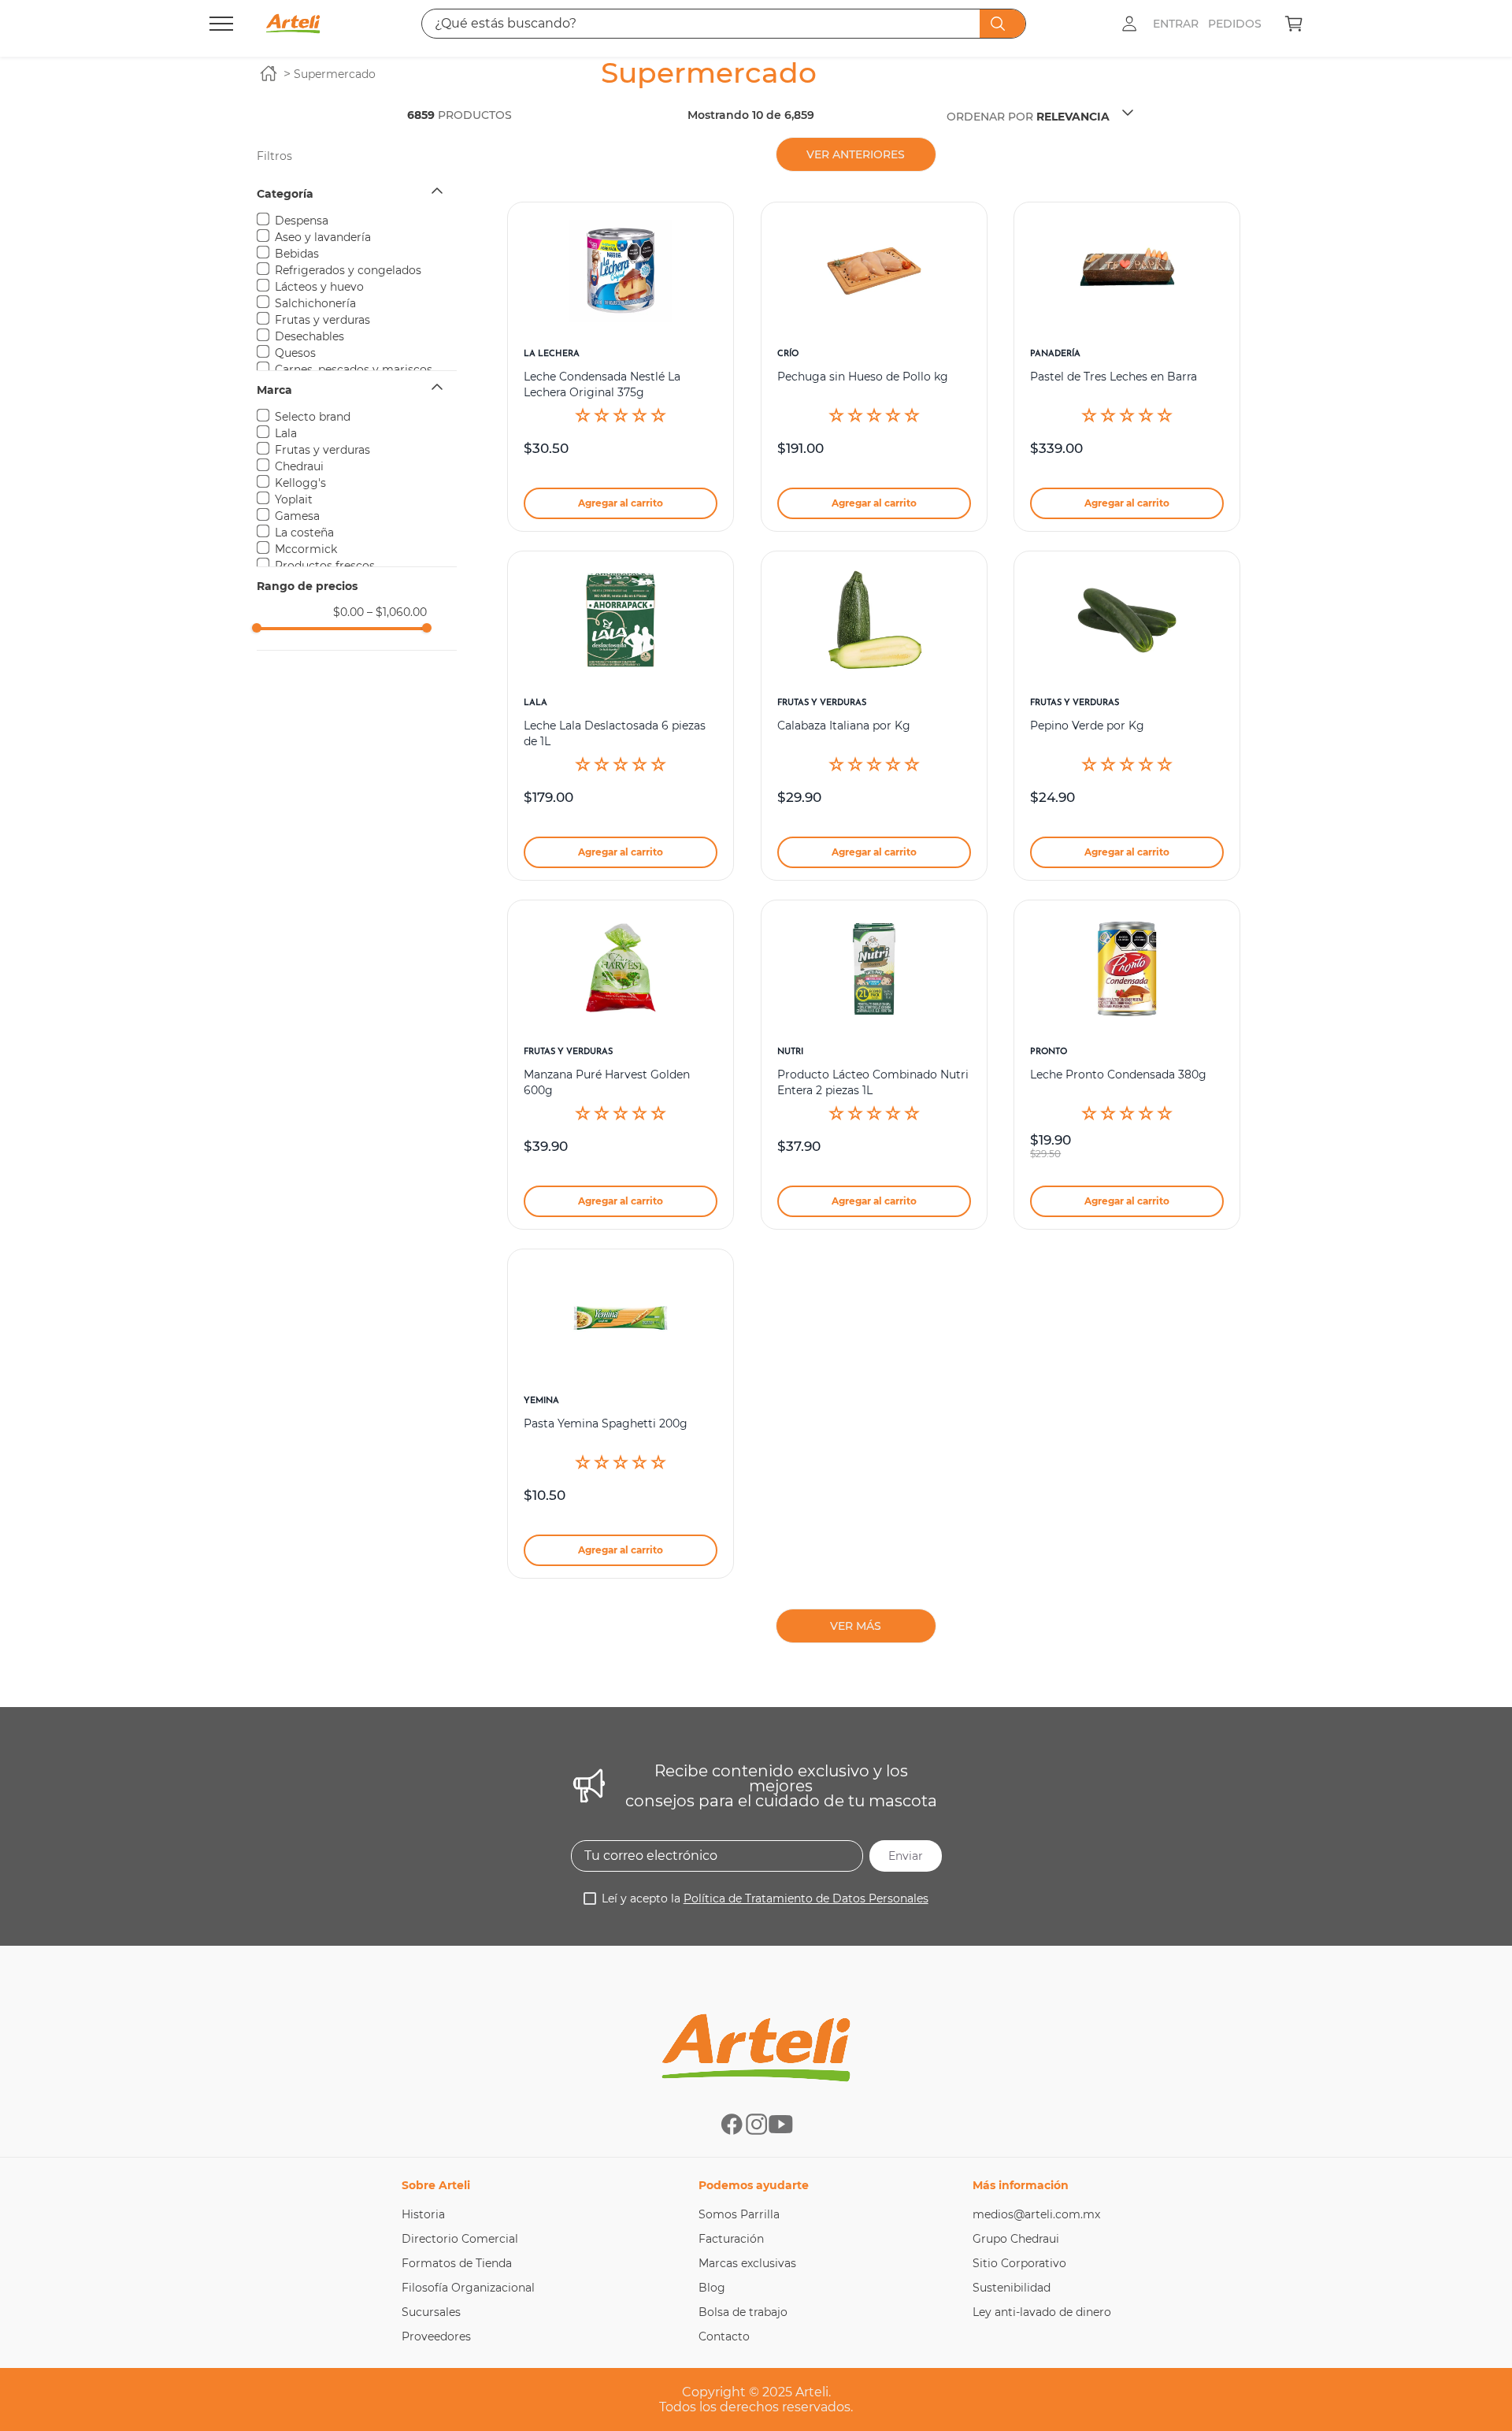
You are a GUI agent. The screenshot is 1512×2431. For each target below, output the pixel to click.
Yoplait (294, 499)
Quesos (295, 353)
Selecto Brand (313, 417)
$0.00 (348, 612)
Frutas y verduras (322, 320)
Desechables (309, 336)
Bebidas (297, 254)
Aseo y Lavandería (323, 237)
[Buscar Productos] (1001, 24)
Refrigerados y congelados (348, 270)
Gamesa (297, 516)
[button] (357, 194)
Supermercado (335, 74)
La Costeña (304, 533)
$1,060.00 (397, 612)
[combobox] (724, 24)
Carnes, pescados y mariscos (354, 369)
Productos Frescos (325, 566)
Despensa (302, 221)
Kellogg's (300, 483)
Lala (286, 433)
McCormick (306, 549)
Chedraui (299, 466)
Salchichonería (315, 303)
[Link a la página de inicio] (269, 74)
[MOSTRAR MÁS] (856, 1626)
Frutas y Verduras (322, 450)
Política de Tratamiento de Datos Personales (806, 1898)
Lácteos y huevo (319, 287)
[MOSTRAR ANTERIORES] (856, 154)
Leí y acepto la (765, 1898)
